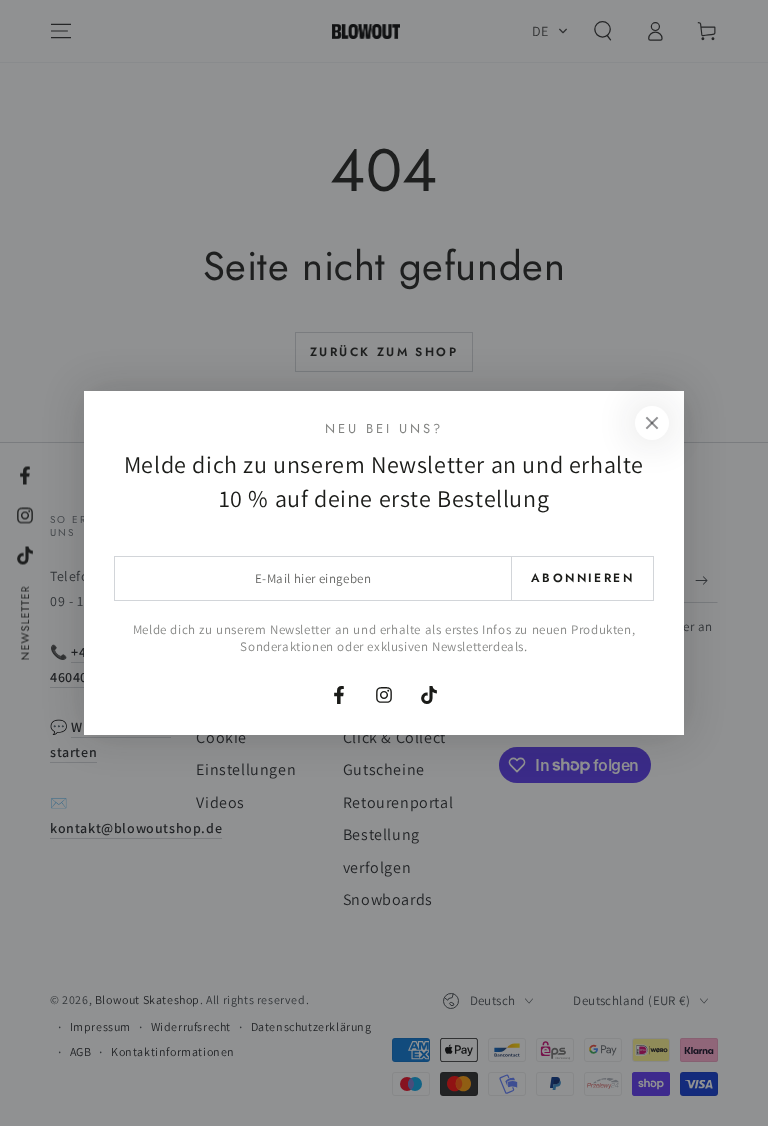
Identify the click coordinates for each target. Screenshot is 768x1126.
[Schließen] (652, 423)
